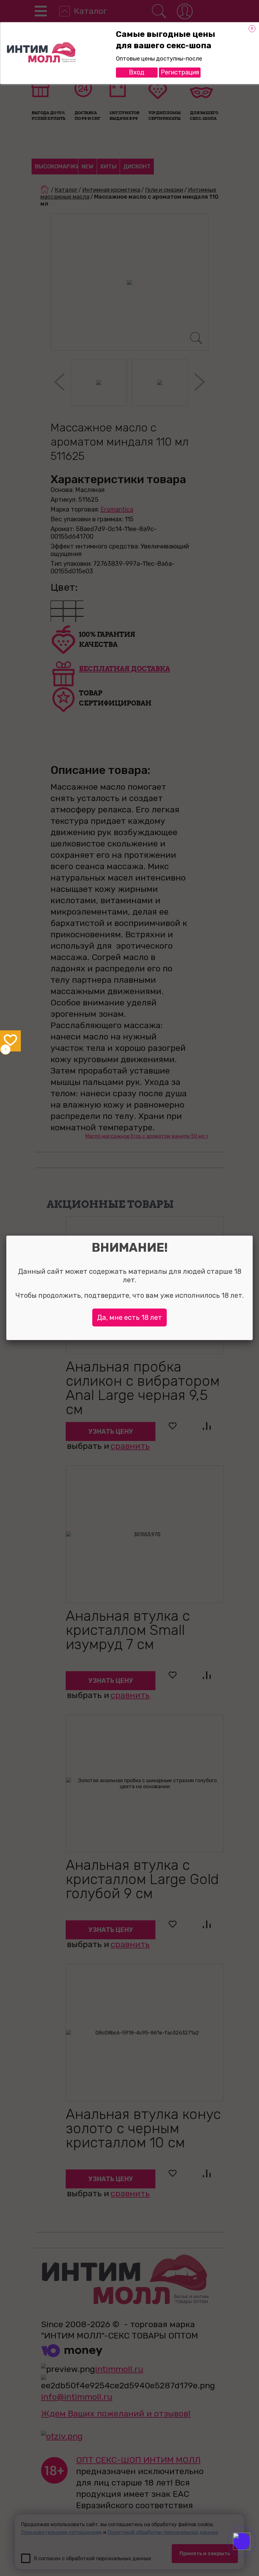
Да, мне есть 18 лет (129, 1317)
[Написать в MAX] (250, 2554)
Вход (137, 72)
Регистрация (180, 72)
